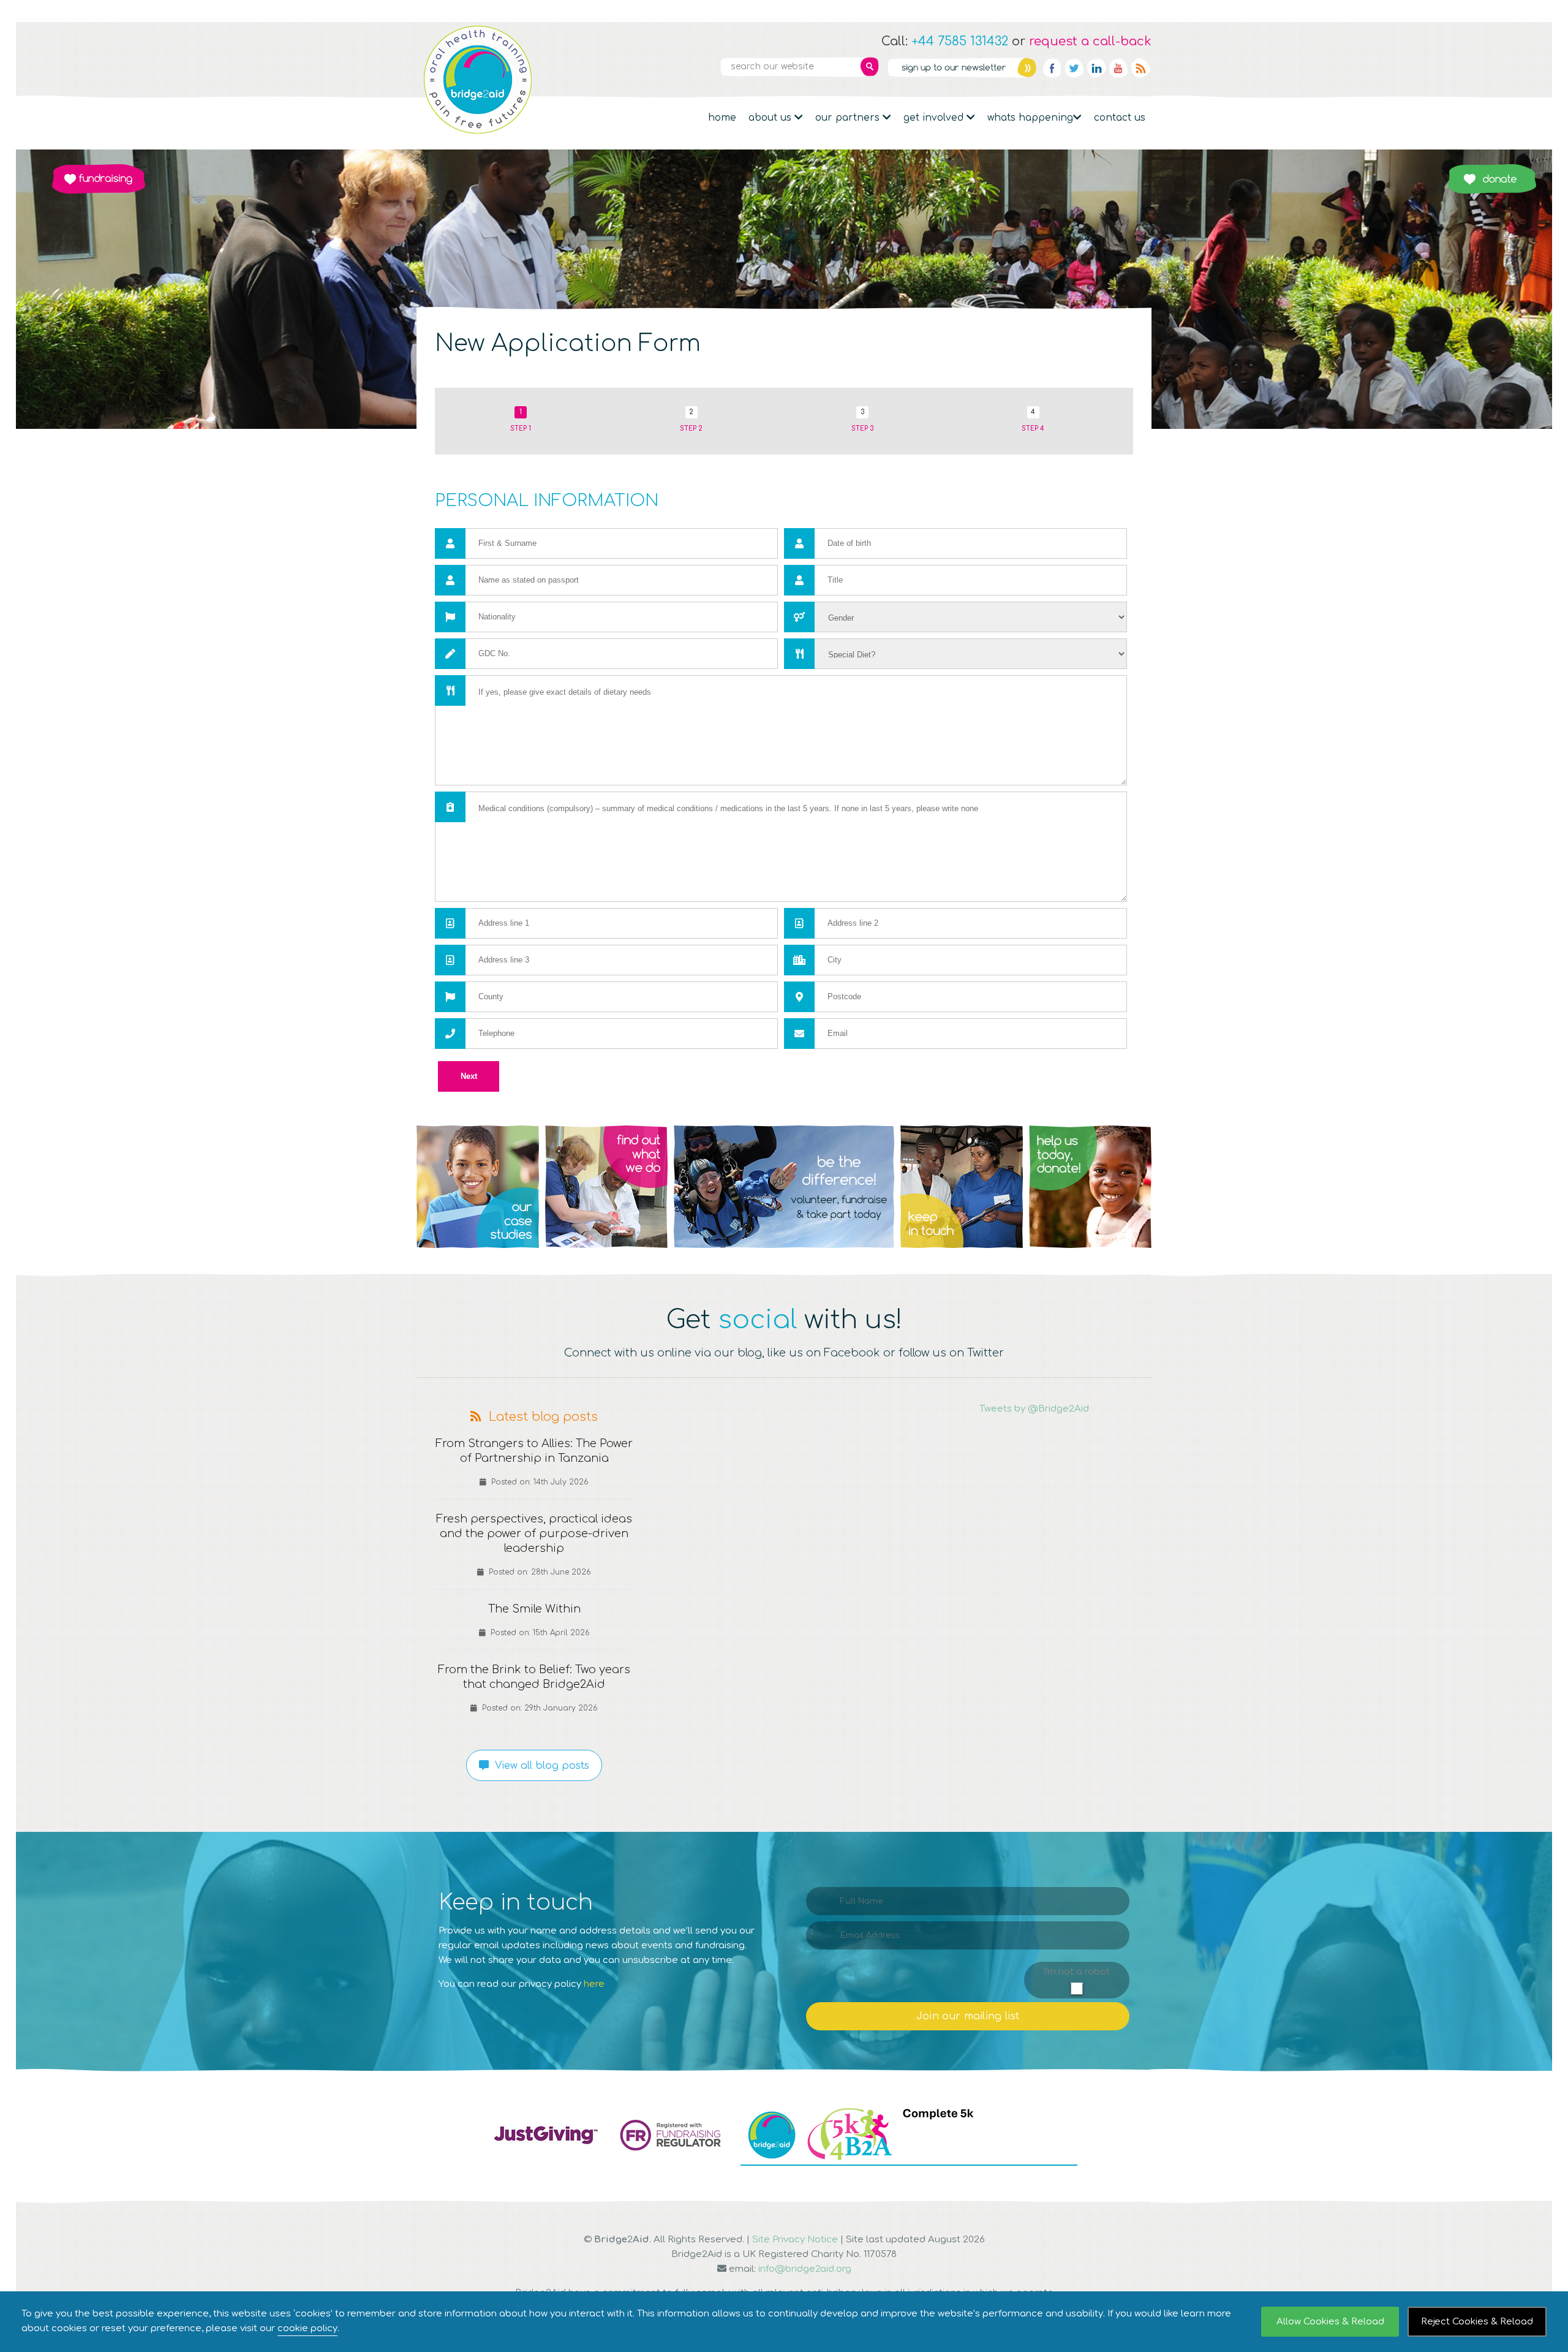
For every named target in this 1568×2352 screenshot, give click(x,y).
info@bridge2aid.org (805, 2269)
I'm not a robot (1077, 1972)
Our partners (849, 118)
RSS (1140, 68)
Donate (1492, 179)
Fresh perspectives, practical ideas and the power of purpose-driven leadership (534, 1533)
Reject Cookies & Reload (1477, 2322)
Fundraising (99, 179)
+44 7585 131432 (960, 41)
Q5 (1090, 1187)
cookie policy (307, 2328)
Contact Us (1120, 118)
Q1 (478, 1187)
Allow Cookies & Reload (1330, 2322)
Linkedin (1096, 68)
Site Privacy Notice (795, 2240)
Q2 (606, 1187)
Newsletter (962, 67)
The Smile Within (534, 1609)
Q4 (962, 1187)
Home (722, 118)
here (594, 1984)
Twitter (1074, 68)
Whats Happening (1030, 118)
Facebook (1052, 68)
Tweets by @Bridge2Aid (1034, 1409)
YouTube (1118, 68)
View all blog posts (539, 1766)
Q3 (784, 1187)
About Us (771, 118)
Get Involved (935, 118)
